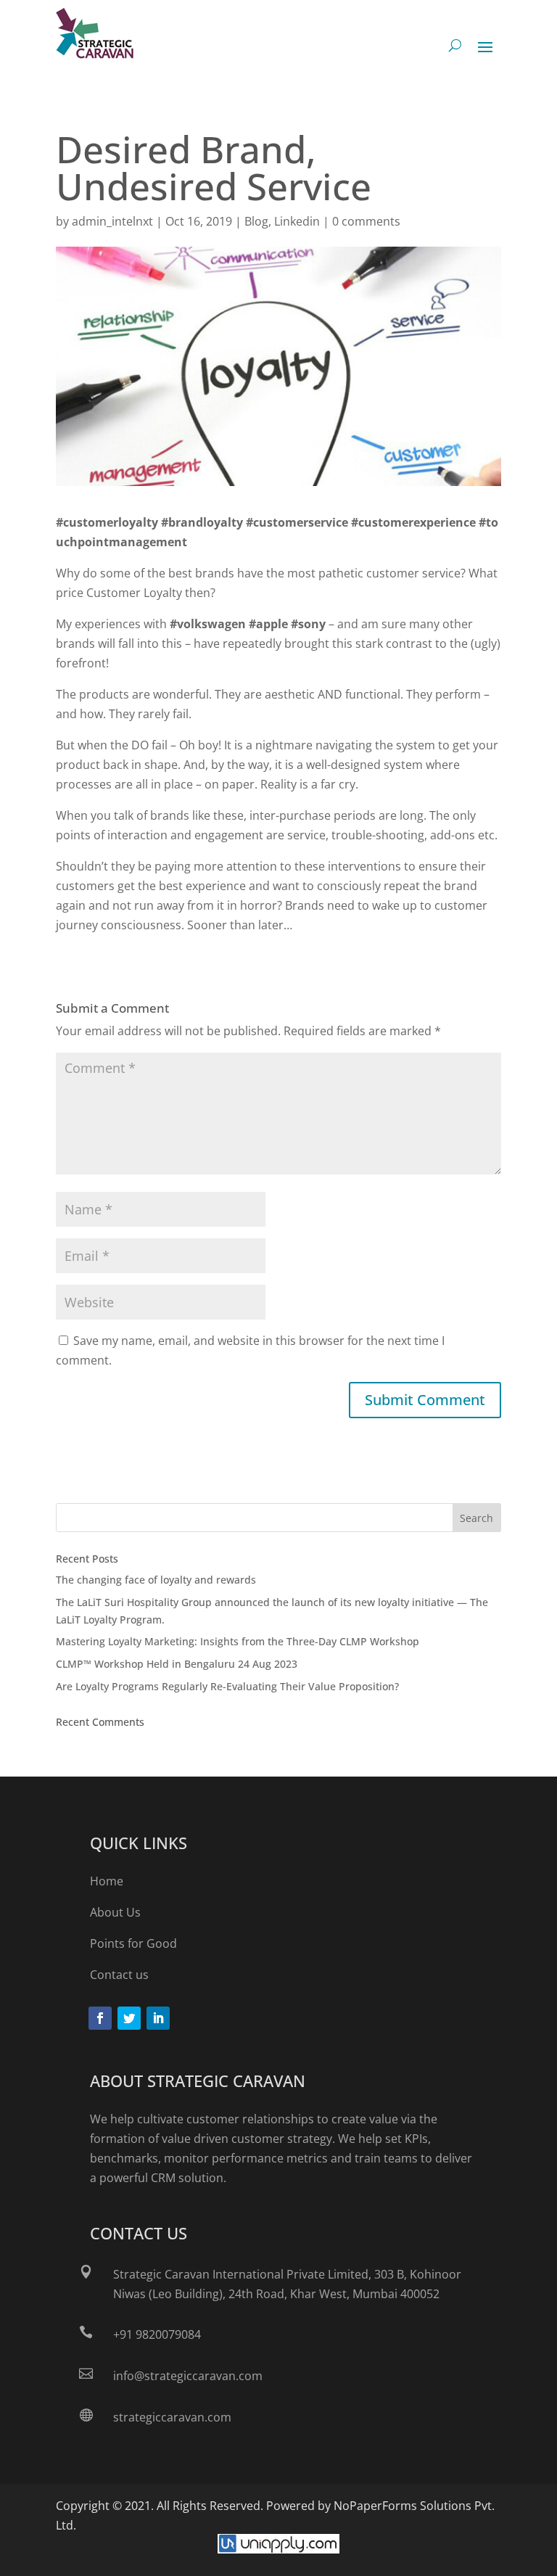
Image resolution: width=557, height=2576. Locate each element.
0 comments (366, 221)
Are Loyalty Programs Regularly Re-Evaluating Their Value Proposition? (227, 1686)
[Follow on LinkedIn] (158, 2018)
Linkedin (297, 221)
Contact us (119, 1975)
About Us (115, 1912)
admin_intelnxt (112, 221)
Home (107, 1881)
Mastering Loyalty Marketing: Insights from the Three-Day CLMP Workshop (238, 1641)
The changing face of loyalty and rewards (156, 1580)
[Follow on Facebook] (100, 2018)
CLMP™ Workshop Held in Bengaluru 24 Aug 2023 (177, 1664)
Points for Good (133, 1943)
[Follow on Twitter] (129, 2018)
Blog (256, 221)
